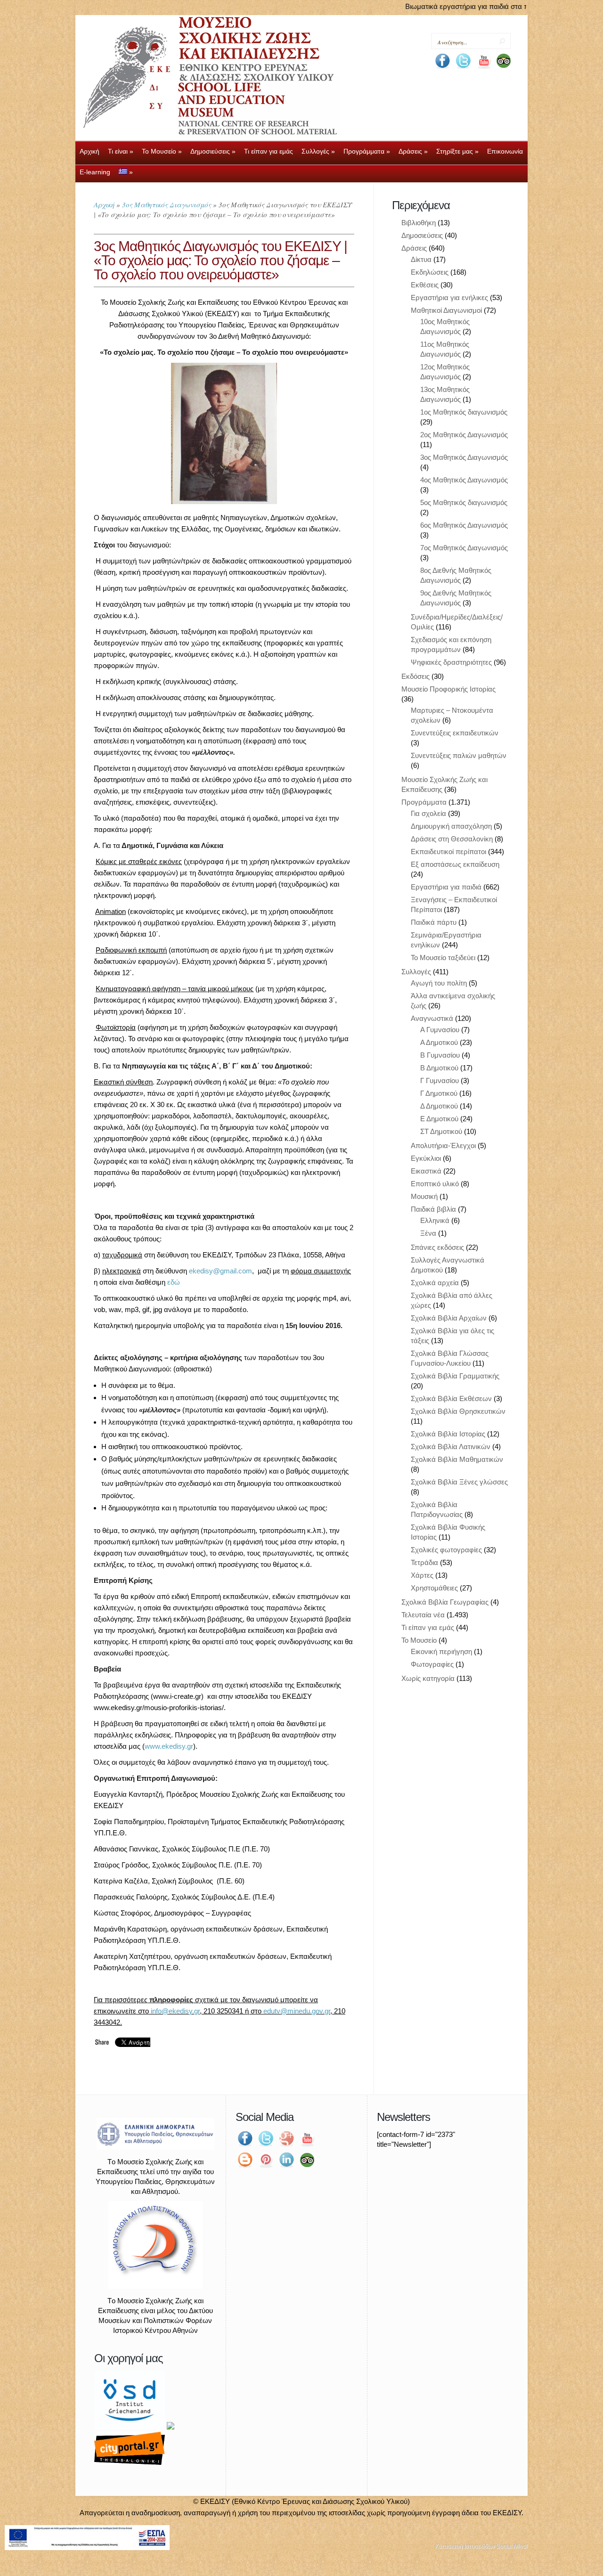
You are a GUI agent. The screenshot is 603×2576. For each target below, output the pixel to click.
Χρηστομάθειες (434, 1588)
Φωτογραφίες (432, 1664)
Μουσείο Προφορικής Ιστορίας (448, 689)
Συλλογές (416, 972)
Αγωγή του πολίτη (439, 983)
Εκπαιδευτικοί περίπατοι (448, 852)
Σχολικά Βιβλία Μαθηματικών (457, 1459)
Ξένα (428, 1233)
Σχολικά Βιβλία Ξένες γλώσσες (459, 1482)
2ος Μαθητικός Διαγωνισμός (464, 435)
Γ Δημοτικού (439, 1093)
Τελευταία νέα (423, 1615)
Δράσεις (414, 248)
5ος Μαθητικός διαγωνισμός (464, 502)
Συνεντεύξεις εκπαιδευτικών (455, 733)
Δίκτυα (421, 259)
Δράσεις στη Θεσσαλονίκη (452, 839)
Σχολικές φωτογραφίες (446, 1550)
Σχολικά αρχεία (435, 1283)
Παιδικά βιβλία (433, 1209)
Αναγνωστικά (432, 1018)
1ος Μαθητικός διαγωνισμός (464, 412)
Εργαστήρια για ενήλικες (449, 298)
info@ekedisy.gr (175, 2011)
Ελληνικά (435, 1220)
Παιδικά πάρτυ (434, 922)
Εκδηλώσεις (430, 272)
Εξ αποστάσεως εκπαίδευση (455, 864)
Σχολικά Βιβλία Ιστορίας (448, 1434)
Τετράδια (424, 1562)
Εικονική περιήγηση (441, 1651)
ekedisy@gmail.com (220, 1271)
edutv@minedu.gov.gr (297, 2011)
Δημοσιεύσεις (422, 235)
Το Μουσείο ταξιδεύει (443, 958)
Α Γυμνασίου (440, 1030)
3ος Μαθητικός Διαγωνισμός (167, 204)
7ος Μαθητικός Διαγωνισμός (464, 548)
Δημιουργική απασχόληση (451, 826)
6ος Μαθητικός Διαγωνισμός (464, 525)
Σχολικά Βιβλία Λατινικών (451, 1447)
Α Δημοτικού (439, 1042)
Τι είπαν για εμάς (428, 1627)
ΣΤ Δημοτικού (441, 1131)
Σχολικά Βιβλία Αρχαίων (449, 1318)
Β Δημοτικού (439, 1068)
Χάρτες (422, 1575)
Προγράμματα (424, 802)
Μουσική (424, 1196)
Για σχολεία (428, 813)
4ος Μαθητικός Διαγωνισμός (464, 480)
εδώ (174, 1282)
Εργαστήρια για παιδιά (446, 887)
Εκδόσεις (416, 676)
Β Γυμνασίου (440, 1055)
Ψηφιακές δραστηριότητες (451, 662)
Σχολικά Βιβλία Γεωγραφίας (445, 1602)
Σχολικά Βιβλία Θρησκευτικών (458, 1411)
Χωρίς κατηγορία (428, 1678)
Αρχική (104, 204)
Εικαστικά (426, 1171)
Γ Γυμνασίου (440, 1080)
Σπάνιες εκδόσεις (437, 1247)
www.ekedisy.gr (169, 1746)
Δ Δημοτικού (439, 1106)
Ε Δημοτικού (439, 1119)
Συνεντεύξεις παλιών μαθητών (459, 755)
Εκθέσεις (425, 285)
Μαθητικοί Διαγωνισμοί (446, 310)
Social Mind (511, 2546)
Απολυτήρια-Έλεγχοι (443, 1145)
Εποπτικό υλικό (435, 1184)
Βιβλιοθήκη (419, 223)
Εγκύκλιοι (426, 1158)
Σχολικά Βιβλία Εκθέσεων (451, 1398)
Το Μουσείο (419, 1640)
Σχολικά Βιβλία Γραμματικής (455, 1376)
